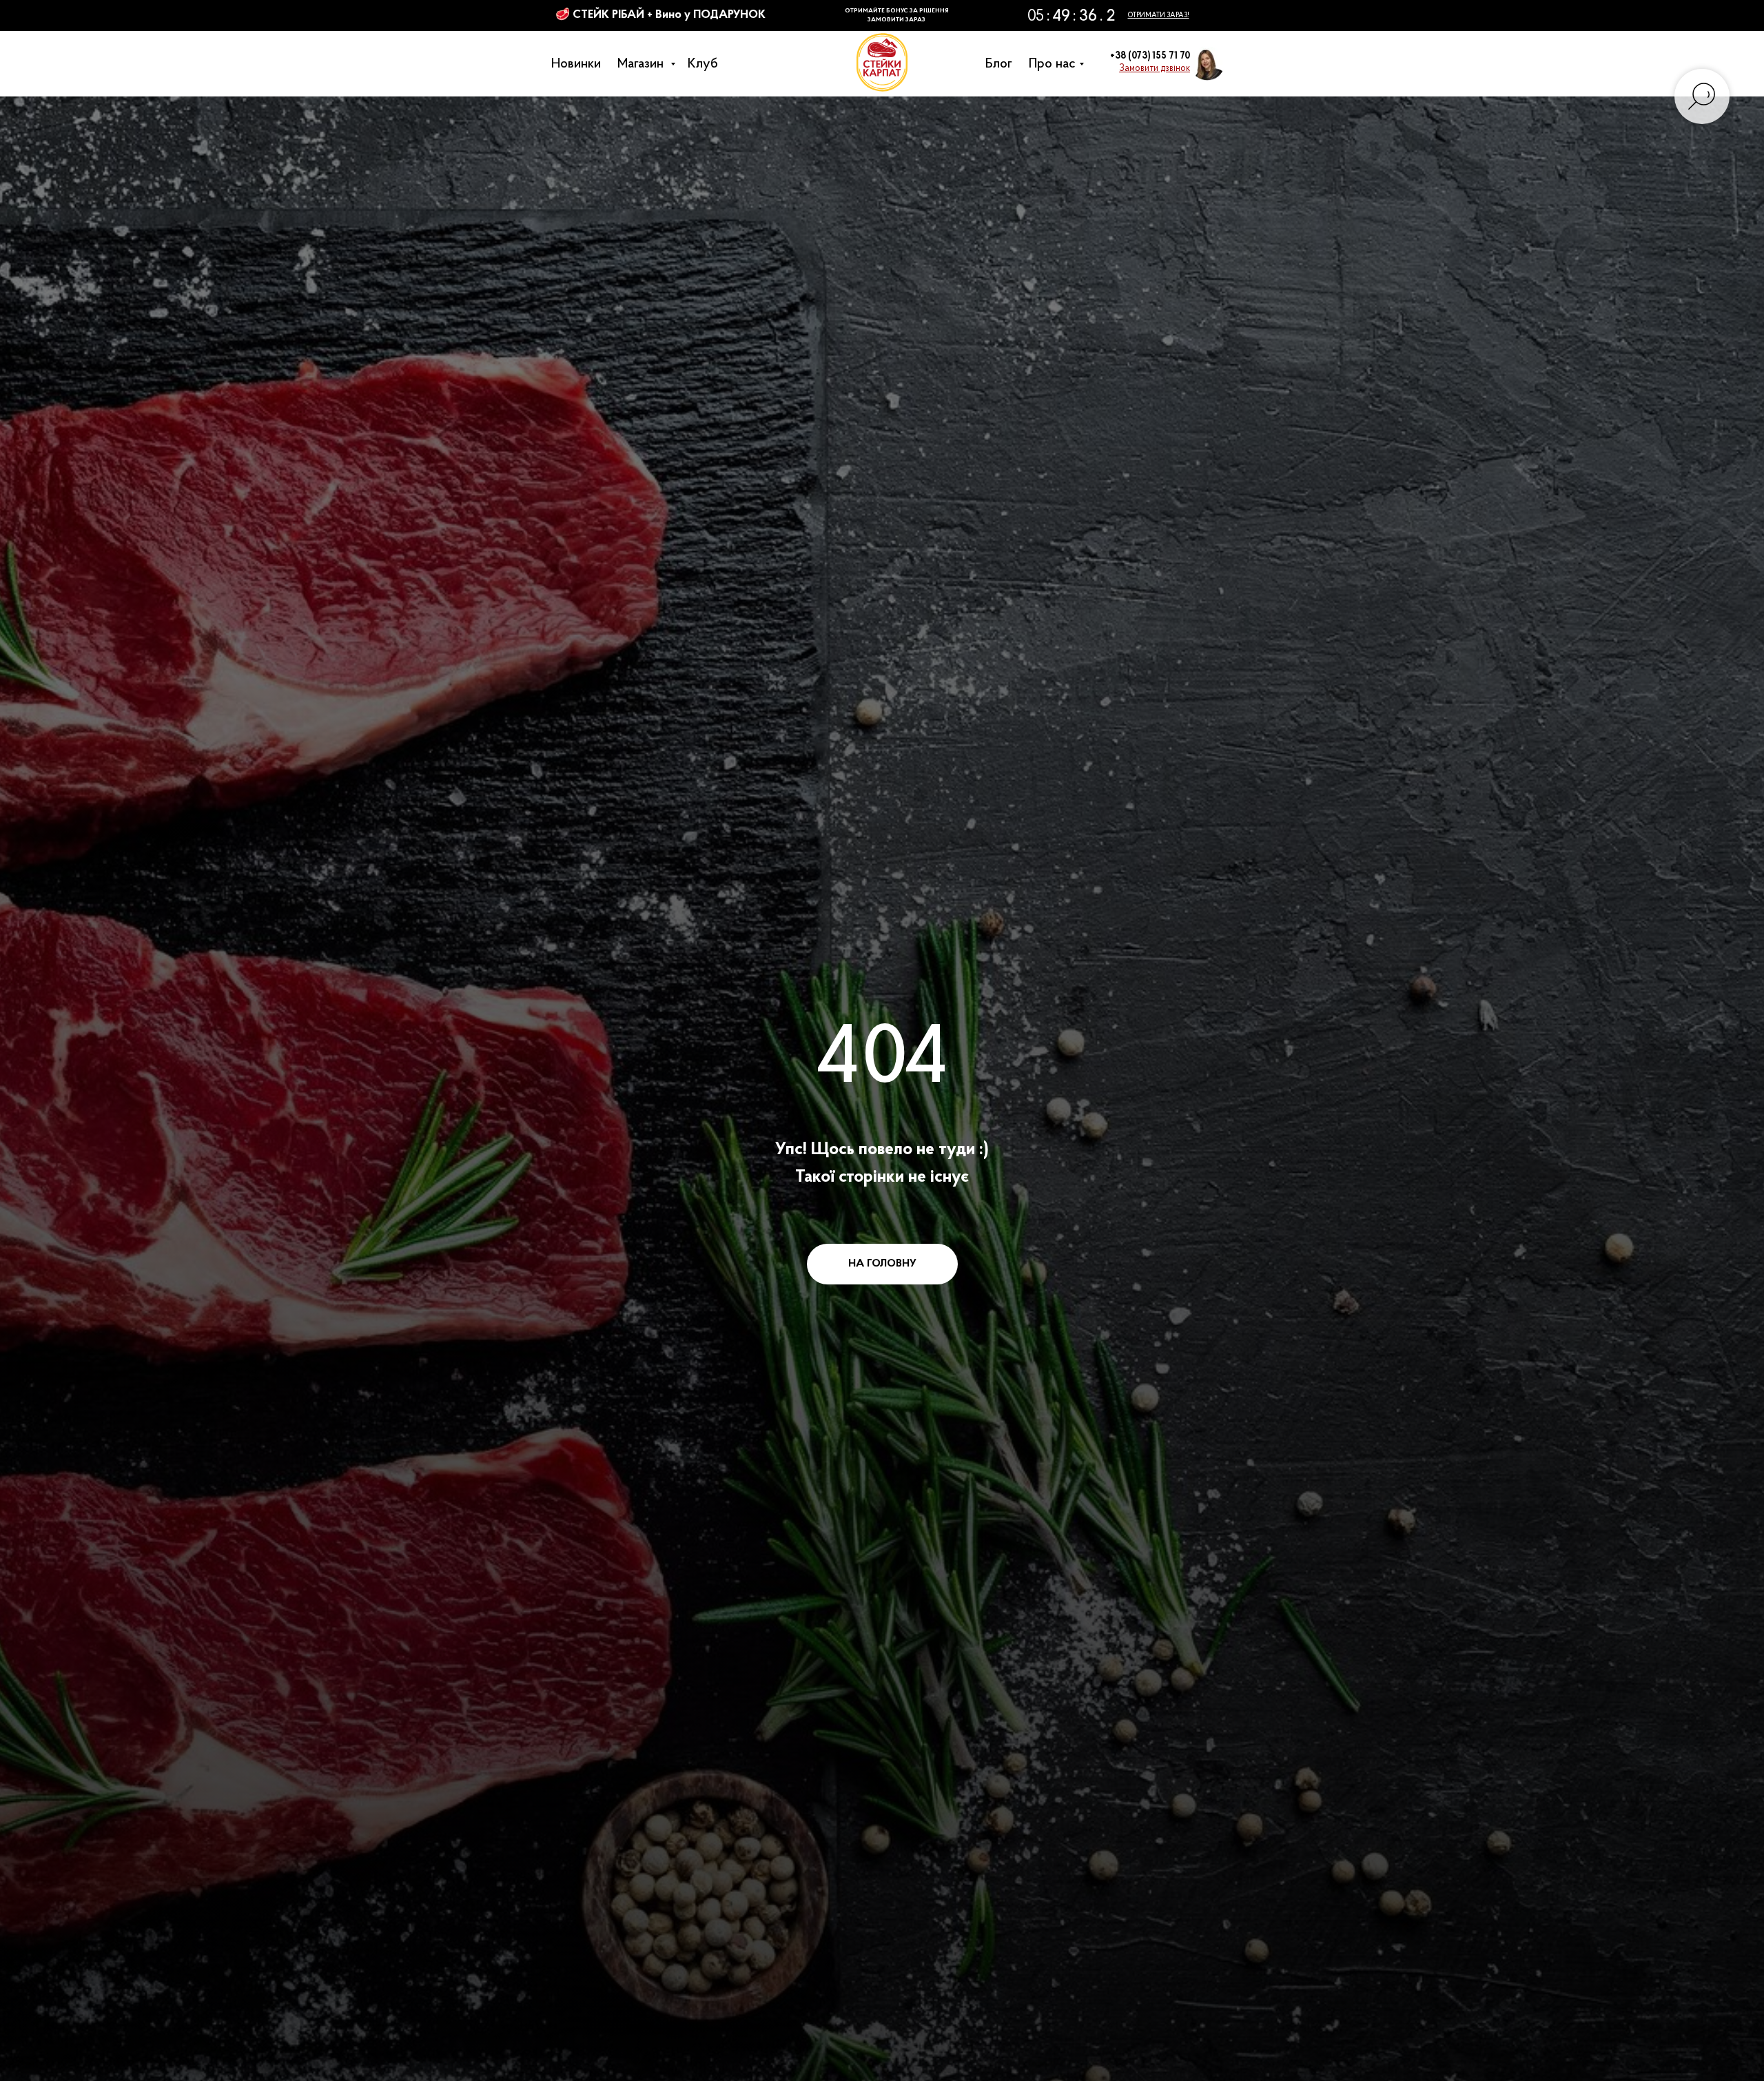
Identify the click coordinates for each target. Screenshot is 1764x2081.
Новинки (580, 64)
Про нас (1056, 64)
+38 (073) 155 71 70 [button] (1150, 56)
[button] (1155, 69)
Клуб (706, 64)
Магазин (646, 64)
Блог (1002, 64)
